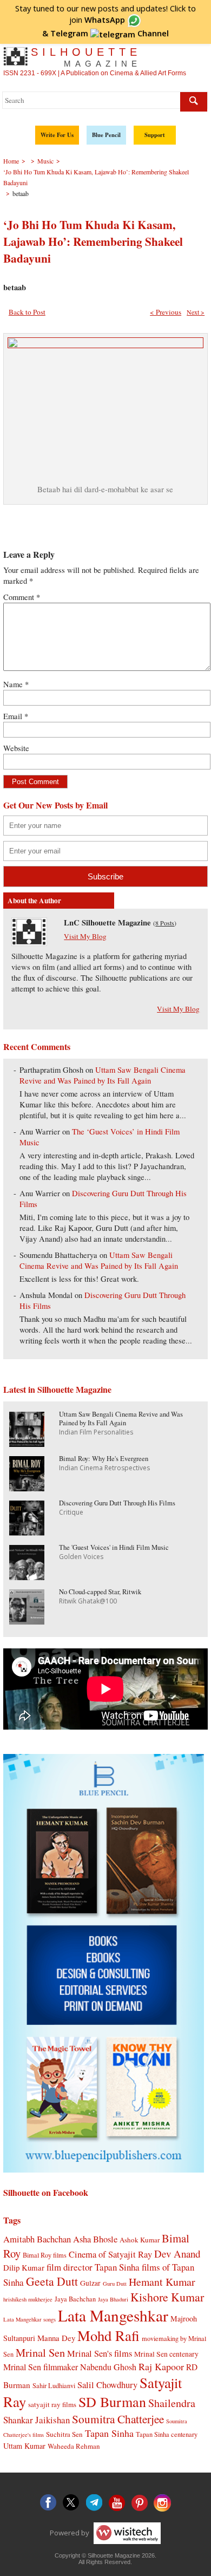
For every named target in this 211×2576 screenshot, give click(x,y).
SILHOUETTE (86, 57)
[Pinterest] (140, 2503)
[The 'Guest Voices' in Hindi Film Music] (27, 1577)
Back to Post (27, 312)
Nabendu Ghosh (108, 2367)
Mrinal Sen (40, 2352)
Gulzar (90, 2283)
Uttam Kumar (24, 2446)
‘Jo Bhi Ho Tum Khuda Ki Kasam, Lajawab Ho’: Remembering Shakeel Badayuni (93, 241)
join (97, 19)
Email (16, 716)
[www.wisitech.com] (126, 2533)
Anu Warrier (40, 1132)
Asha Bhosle (95, 2239)
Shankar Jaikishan (37, 2420)
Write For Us (57, 135)
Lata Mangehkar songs (29, 2319)
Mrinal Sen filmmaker (41, 2367)
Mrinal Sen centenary (166, 2354)
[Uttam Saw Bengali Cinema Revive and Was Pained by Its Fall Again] (27, 1443)
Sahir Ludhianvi (54, 2385)
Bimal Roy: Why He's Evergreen (104, 1459)
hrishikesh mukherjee (28, 2299)
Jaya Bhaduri (113, 2299)
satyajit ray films (52, 2404)
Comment (22, 597)
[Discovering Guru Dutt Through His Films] (27, 1532)
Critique (71, 1512)
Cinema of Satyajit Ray (110, 2254)
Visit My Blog (85, 936)
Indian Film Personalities (96, 1432)
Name (16, 684)
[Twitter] (71, 2503)
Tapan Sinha (109, 2433)
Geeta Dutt (52, 2281)
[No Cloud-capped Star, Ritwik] (27, 1621)
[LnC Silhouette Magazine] (29, 943)
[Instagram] (162, 2503)
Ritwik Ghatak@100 (88, 1601)
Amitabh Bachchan (37, 2239)
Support (155, 135)
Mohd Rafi (108, 2335)
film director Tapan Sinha (93, 2267)
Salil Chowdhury (107, 2385)
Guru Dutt (115, 2284)
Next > (196, 312)
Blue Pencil (106, 135)
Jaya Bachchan (75, 2299)
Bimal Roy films (45, 2255)
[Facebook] (49, 2503)
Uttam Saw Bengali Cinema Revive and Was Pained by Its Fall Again (102, 1075)
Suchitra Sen (64, 2434)
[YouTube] (117, 2503)
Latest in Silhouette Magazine (57, 1389)
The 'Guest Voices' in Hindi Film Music (114, 1547)
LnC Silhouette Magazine (107, 922)
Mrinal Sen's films (100, 2353)
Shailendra (172, 2403)
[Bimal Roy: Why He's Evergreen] (27, 1488)
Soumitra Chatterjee (118, 2419)
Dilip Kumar (24, 2267)
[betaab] (105, 345)
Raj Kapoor (161, 2366)
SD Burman (112, 2401)
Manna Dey (56, 2338)
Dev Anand (177, 2254)
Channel (110, 33)
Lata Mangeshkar (113, 2315)
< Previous (166, 312)
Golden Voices (81, 1557)
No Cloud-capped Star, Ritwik (100, 1592)
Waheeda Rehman (74, 2446)
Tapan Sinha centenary (167, 2434)
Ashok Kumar (140, 2240)
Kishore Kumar (167, 2297)
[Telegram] (94, 2503)
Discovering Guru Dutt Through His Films (117, 1503)
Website (16, 748)
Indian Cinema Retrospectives (104, 1468)
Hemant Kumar (162, 2282)
